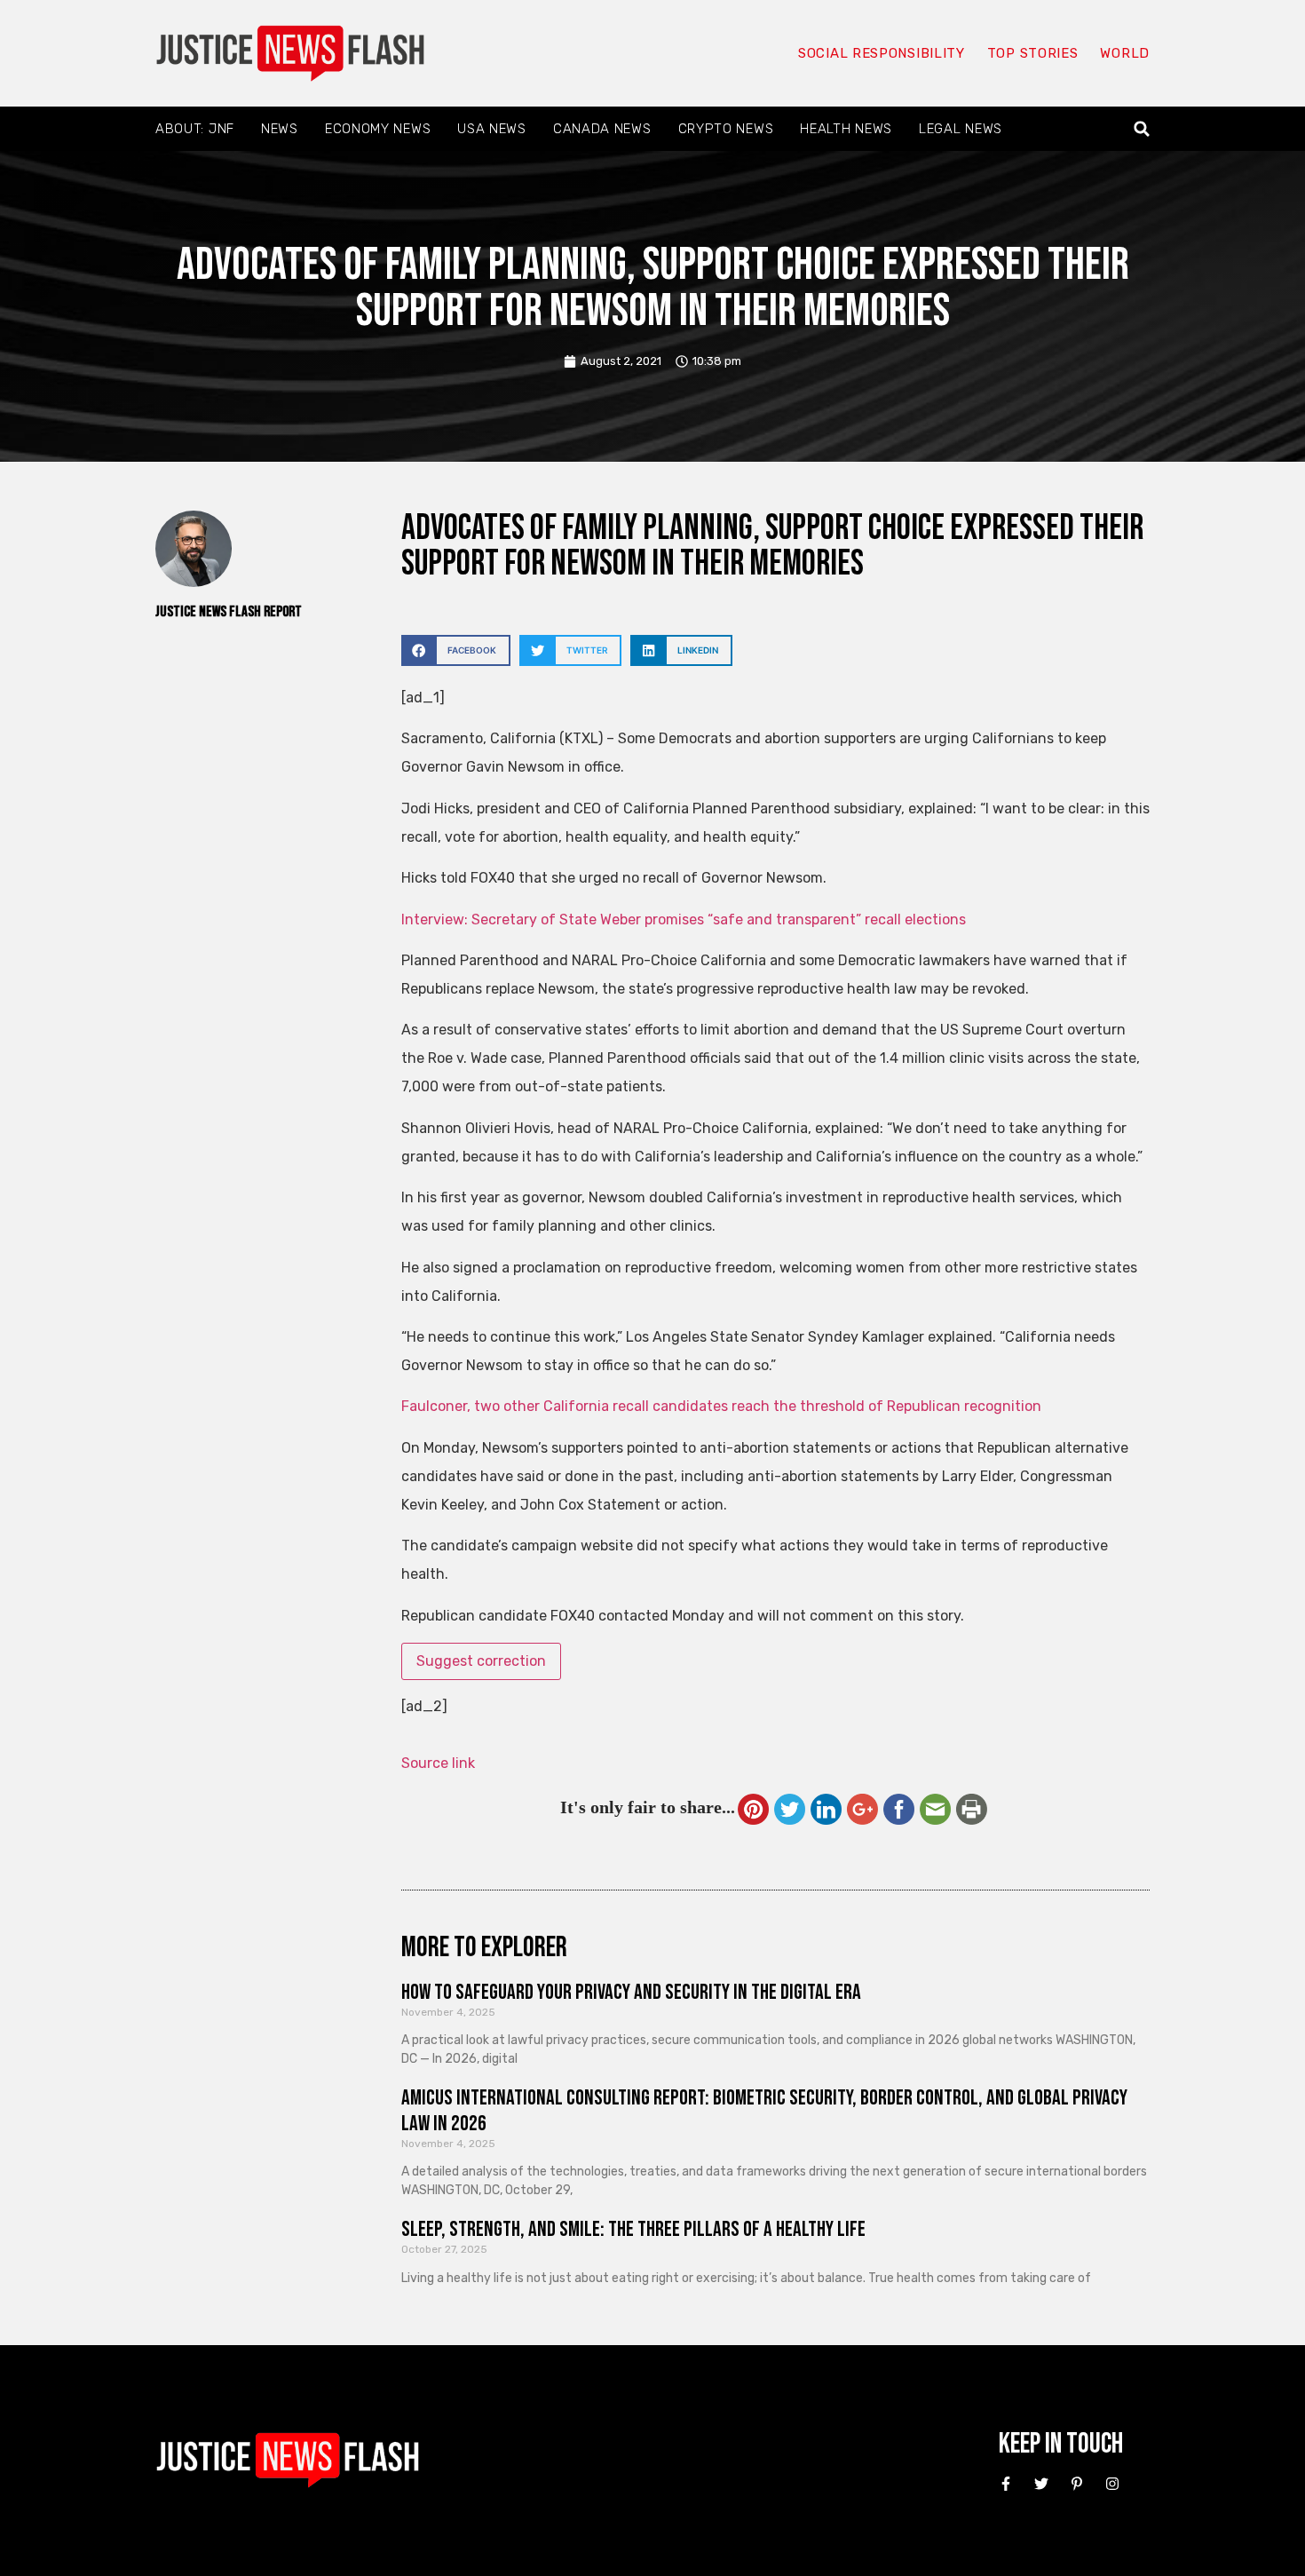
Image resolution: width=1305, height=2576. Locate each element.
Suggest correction (481, 1661)
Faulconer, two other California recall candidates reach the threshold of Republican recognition (721, 1406)
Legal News (961, 129)
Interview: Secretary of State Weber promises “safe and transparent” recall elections (684, 919)
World (1125, 53)
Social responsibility (882, 53)
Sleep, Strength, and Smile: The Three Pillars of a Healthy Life (633, 2229)
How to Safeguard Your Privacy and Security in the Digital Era (631, 1992)
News (280, 129)
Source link (438, 1763)
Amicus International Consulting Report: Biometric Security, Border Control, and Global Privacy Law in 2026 (764, 2111)
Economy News (378, 129)
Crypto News (726, 129)
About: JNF (195, 129)
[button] (1142, 129)
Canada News (602, 129)
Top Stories (1033, 53)
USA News (492, 129)
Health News (846, 129)
